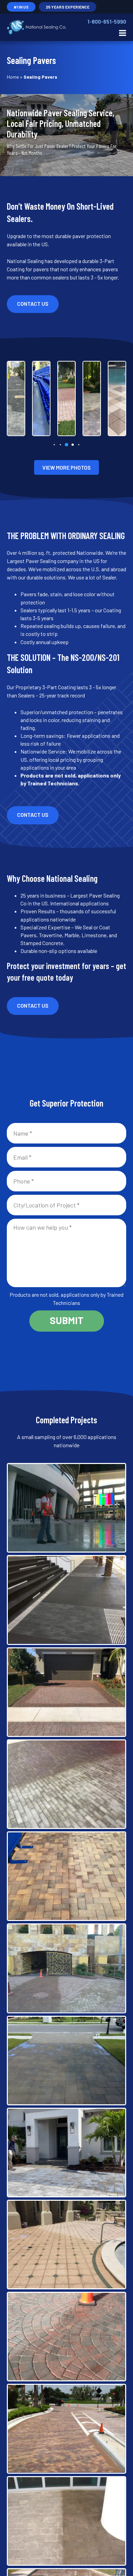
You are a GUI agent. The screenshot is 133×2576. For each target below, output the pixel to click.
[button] (54, 444)
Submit (67, 1320)
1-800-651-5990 (107, 21)
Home (13, 77)
